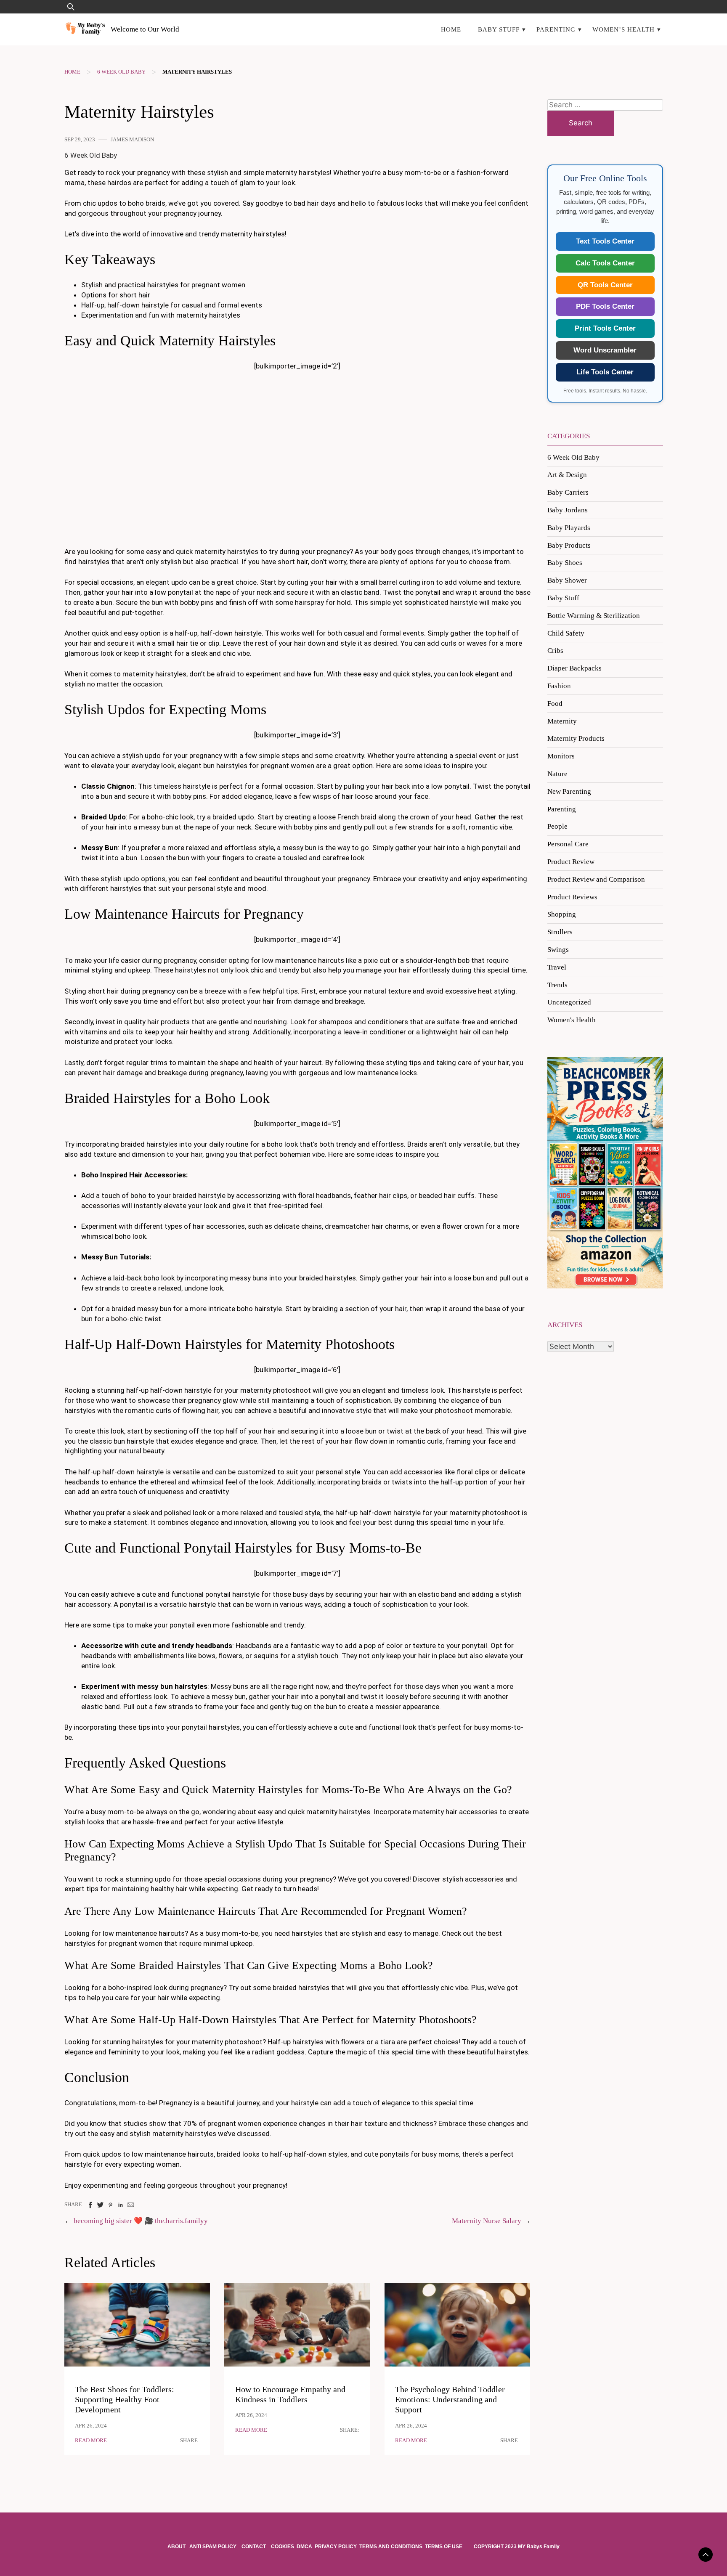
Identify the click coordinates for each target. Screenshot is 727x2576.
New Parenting (569, 791)
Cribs (555, 651)
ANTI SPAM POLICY (214, 2547)
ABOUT (177, 2547)
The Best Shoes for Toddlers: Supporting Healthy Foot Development (125, 2400)
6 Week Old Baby (121, 72)
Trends (557, 985)
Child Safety (566, 633)
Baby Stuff (499, 29)
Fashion (559, 686)
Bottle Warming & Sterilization (594, 616)
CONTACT (254, 2547)
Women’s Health (624, 29)
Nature (557, 774)
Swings (558, 950)
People (557, 826)
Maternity (562, 721)
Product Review (571, 862)
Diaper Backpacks (574, 668)
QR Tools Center (605, 285)
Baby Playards (569, 528)
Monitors (561, 756)
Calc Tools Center (605, 263)
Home (451, 29)
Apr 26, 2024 (91, 2426)
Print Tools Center (605, 328)
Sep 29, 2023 (80, 140)
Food (555, 704)
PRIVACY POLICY (336, 2547)
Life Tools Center (605, 372)
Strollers (560, 932)
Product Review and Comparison (596, 879)
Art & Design (567, 475)
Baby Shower (567, 580)
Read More (91, 2441)
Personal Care (568, 844)
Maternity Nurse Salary (487, 2221)
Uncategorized (569, 1002)
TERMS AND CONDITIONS (391, 2547)
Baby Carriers (568, 492)
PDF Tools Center (605, 306)
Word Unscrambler (605, 350)
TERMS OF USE (444, 2547)
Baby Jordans (568, 510)
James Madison (132, 140)
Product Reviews (572, 897)
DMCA (304, 2547)
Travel (557, 967)
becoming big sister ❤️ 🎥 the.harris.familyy (141, 2221)
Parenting (556, 29)
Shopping (562, 914)
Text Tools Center (605, 241)
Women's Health (572, 1020)
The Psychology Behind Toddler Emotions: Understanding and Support (450, 2400)
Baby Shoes (565, 563)
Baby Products (569, 545)
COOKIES (283, 2547)
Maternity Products (576, 738)
